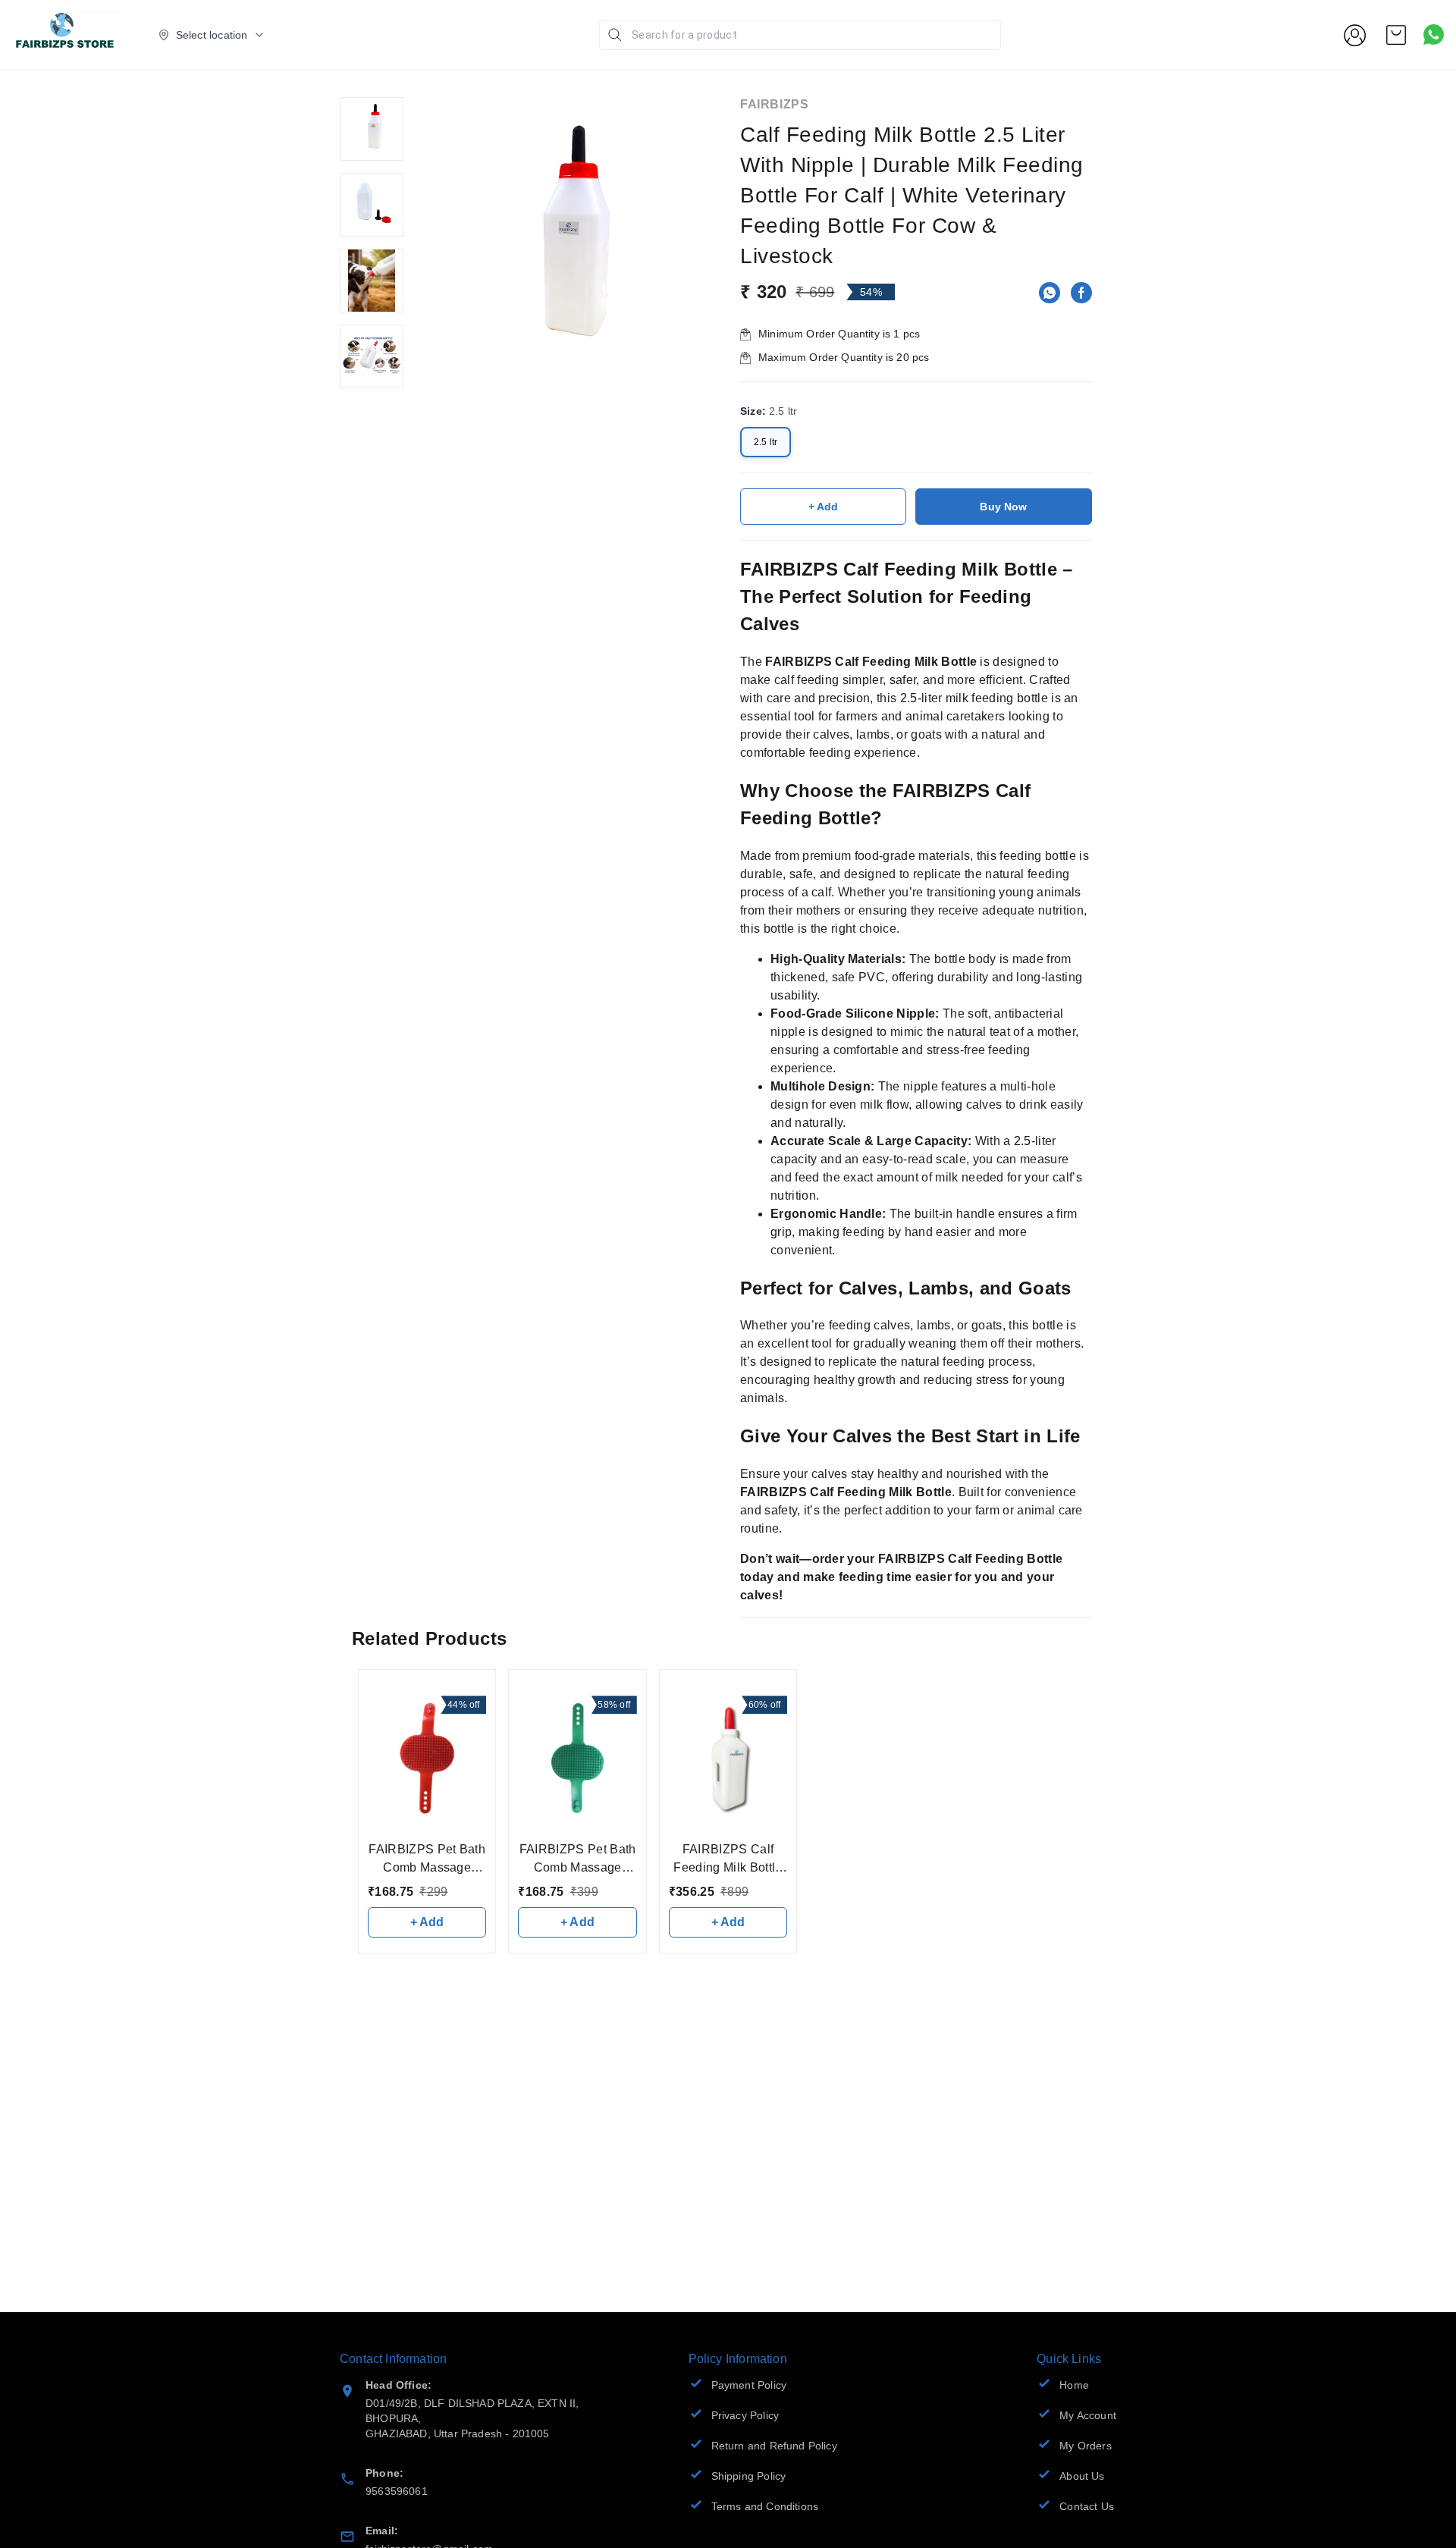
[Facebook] (1081, 293)
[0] (1396, 35)
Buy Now (1003, 507)
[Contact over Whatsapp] (1434, 35)
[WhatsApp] (1050, 293)
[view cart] (1396, 35)
